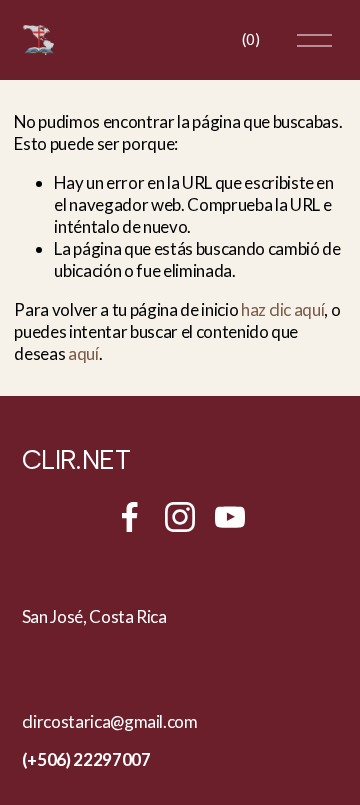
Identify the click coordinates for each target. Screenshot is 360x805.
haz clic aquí (283, 309)
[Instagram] (180, 517)
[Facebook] (130, 517)
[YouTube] (230, 517)
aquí (83, 353)
